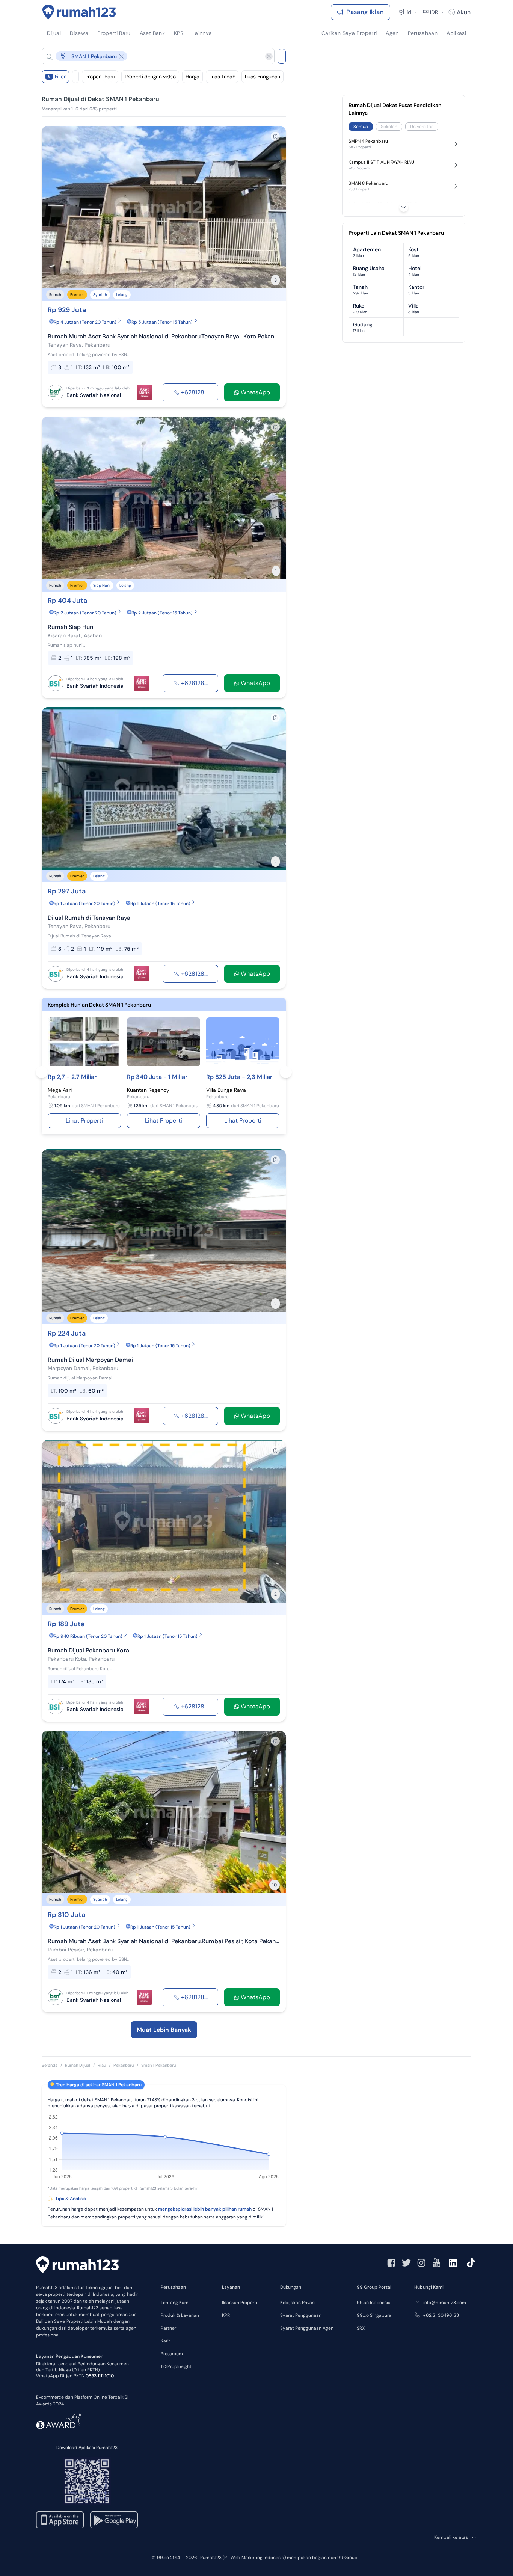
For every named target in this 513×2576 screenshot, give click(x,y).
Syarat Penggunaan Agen (307, 2328)
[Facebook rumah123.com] (391, 2263)
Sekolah (389, 127)
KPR (226, 2315)
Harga (192, 77)
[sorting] (75, 77)
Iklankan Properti (240, 2303)
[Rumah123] (79, 12)
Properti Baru (100, 77)
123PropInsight (176, 2366)
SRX (361, 2328)
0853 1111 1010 (100, 2376)
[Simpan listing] (275, 136)
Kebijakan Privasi (298, 2303)
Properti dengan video (150, 77)
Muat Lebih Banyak (164, 2030)
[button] (152, 56)
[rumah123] (77, 2266)
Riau (102, 2065)
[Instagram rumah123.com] (421, 2263)
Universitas (422, 127)
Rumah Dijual (78, 2065)
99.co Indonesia (374, 2303)
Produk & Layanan (180, 2315)
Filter (57, 77)
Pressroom (172, 2354)
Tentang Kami (175, 2303)
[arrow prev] (55, 207)
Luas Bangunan (262, 77)
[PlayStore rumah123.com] (114, 2520)
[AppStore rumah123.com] (60, 2520)
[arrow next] (272, 207)
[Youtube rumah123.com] (436, 2263)
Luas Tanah (222, 77)
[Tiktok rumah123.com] (471, 2263)
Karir (165, 2341)
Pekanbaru (124, 2065)
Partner (168, 2328)
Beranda (50, 2065)
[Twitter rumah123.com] (406, 2263)
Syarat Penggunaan (301, 2315)
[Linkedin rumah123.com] (453, 2263)
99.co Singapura (374, 2315)
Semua (361, 127)
